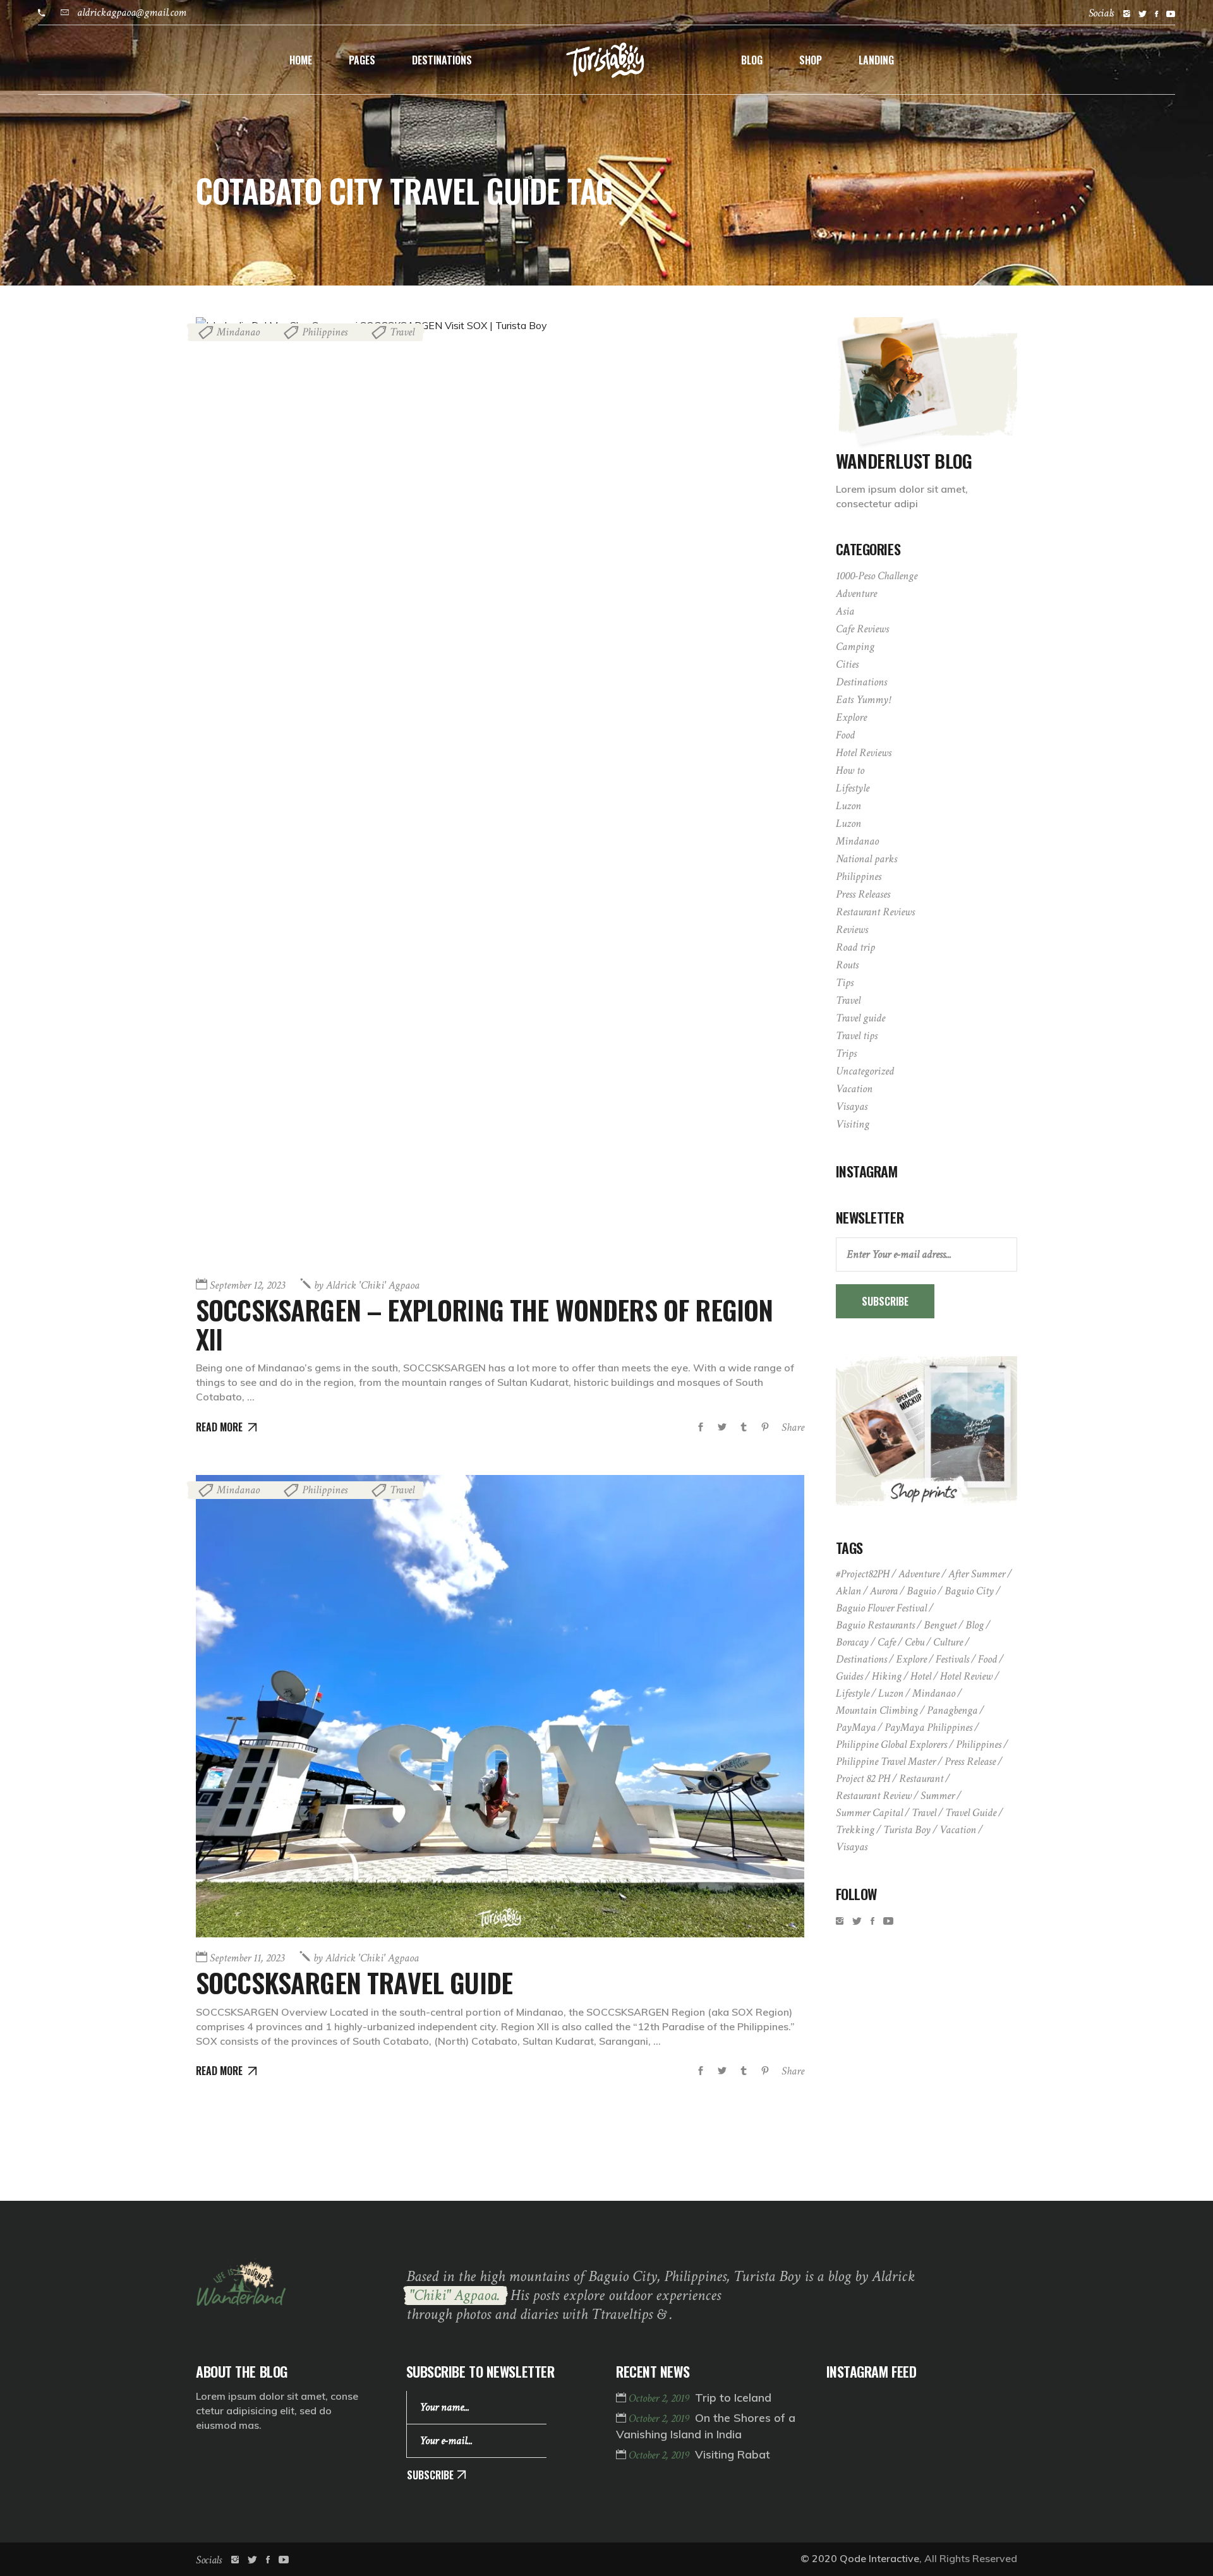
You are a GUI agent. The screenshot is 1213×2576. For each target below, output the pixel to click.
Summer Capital (869, 1813)
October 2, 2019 (660, 2398)
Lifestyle (853, 788)
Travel (402, 332)
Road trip (855, 947)
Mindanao (238, 332)
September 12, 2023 (247, 1285)
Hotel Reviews (864, 753)
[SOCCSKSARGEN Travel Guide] (500, 1706)
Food (845, 735)
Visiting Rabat (733, 2454)
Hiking (887, 1676)
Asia (845, 611)
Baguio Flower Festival (881, 1608)
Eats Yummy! (863, 700)
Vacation (854, 1089)
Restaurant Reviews (875, 912)
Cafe (887, 1642)
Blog (975, 1625)
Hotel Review (966, 1676)
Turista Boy (907, 1830)
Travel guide (860, 1018)
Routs (847, 965)
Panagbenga (952, 1710)
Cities (847, 664)
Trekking (855, 1830)
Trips (846, 1053)
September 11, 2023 (247, 1958)
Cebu (914, 1642)
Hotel (921, 1676)
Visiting (853, 1124)
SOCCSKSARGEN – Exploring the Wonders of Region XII (484, 1324)
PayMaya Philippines (928, 1727)
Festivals (952, 1659)
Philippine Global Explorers (891, 1744)
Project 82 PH (863, 1779)
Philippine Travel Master (886, 1761)
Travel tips (857, 1036)
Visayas (852, 1106)
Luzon (848, 806)
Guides (849, 1676)
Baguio (921, 1591)
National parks (866, 859)
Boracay (852, 1642)
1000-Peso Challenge (877, 576)
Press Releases (863, 894)
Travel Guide (971, 1813)
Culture (948, 1642)
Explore (851, 717)
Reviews (852, 930)
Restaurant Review (874, 1796)
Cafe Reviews (862, 629)
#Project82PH (863, 1574)
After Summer (977, 1574)
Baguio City (969, 1591)
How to (850, 770)
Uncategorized (865, 1071)
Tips (845, 983)
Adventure (856, 593)
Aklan (848, 1591)
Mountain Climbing (877, 1710)
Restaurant (921, 1779)
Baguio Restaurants (875, 1625)
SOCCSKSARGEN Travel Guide (354, 1982)
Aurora (884, 1591)
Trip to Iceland (733, 2398)
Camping (855, 647)
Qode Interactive (879, 2558)
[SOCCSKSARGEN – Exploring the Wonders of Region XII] (500, 791)
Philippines (325, 332)
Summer (938, 1796)
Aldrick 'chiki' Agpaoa (367, 1285)
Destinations (861, 682)
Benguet (940, 1625)
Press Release (970, 1761)
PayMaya (856, 1727)
